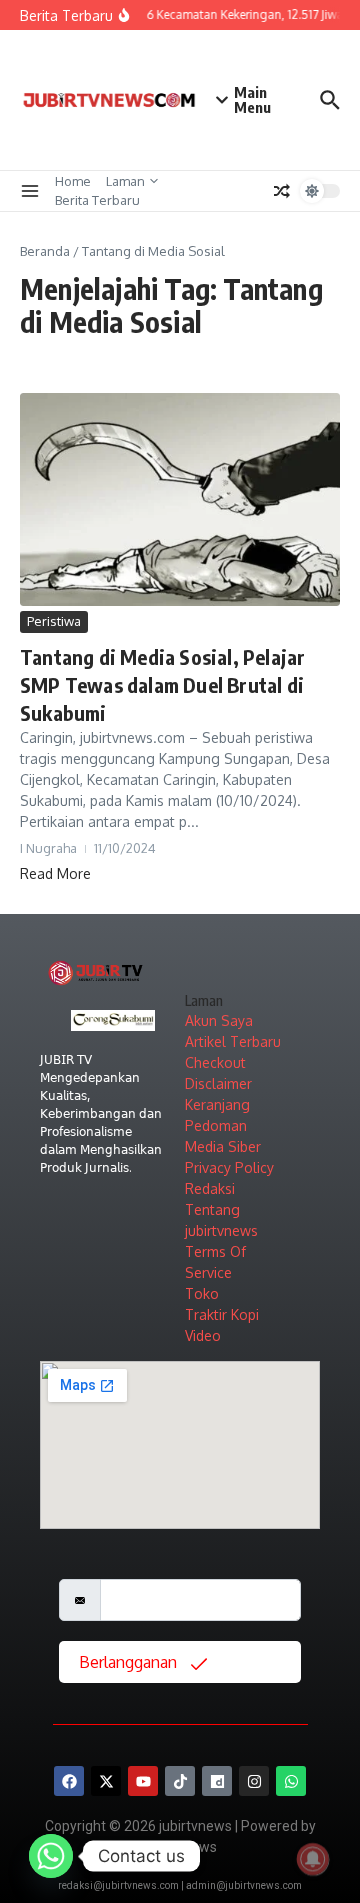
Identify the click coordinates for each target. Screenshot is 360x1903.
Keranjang (217, 1104)
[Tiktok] (180, 1781)
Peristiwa (54, 621)
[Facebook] (69, 1781)
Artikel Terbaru (233, 1041)
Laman (125, 181)
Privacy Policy (229, 1167)
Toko (202, 1293)
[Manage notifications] (313, 1859)
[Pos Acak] (282, 191)
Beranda (45, 251)
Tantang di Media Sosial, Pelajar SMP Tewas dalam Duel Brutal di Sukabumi (162, 684)
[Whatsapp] (291, 1781)
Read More (55, 873)
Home (73, 181)
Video (203, 1335)
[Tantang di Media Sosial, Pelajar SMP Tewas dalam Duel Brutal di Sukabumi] (180, 499)
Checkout (215, 1062)
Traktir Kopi (222, 1314)
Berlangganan (130, 1662)
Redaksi (210, 1188)
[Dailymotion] (217, 1781)
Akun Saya (219, 1020)
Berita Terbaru (97, 200)
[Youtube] (143, 1781)
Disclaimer (218, 1083)
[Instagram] (254, 1781)
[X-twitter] (106, 1781)
